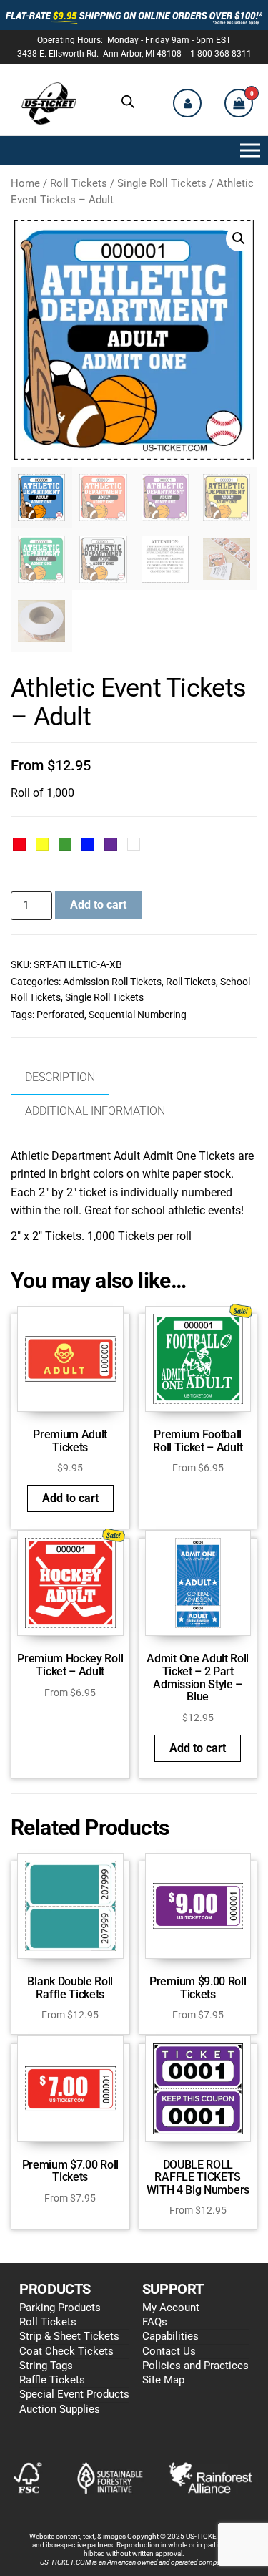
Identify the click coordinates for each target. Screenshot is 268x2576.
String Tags (46, 2366)
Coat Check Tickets (66, 2351)
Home (25, 183)
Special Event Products (74, 2394)
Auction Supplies (60, 2409)
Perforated (60, 1015)
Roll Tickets (79, 183)
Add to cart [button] (70, 1498)
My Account (171, 2308)
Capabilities (170, 2336)
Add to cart (98, 905)
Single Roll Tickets (162, 183)
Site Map (163, 2380)
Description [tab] (60, 1077)
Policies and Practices (195, 2366)
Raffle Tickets (52, 2380)
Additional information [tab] (95, 1111)
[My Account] (187, 103)
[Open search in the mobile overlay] (128, 102)
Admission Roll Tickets (112, 982)
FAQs (155, 2322)
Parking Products (60, 2308)
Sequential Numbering (138, 1015)
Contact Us (169, 2351)
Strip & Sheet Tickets (69, 2336)
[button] (247, 150)
